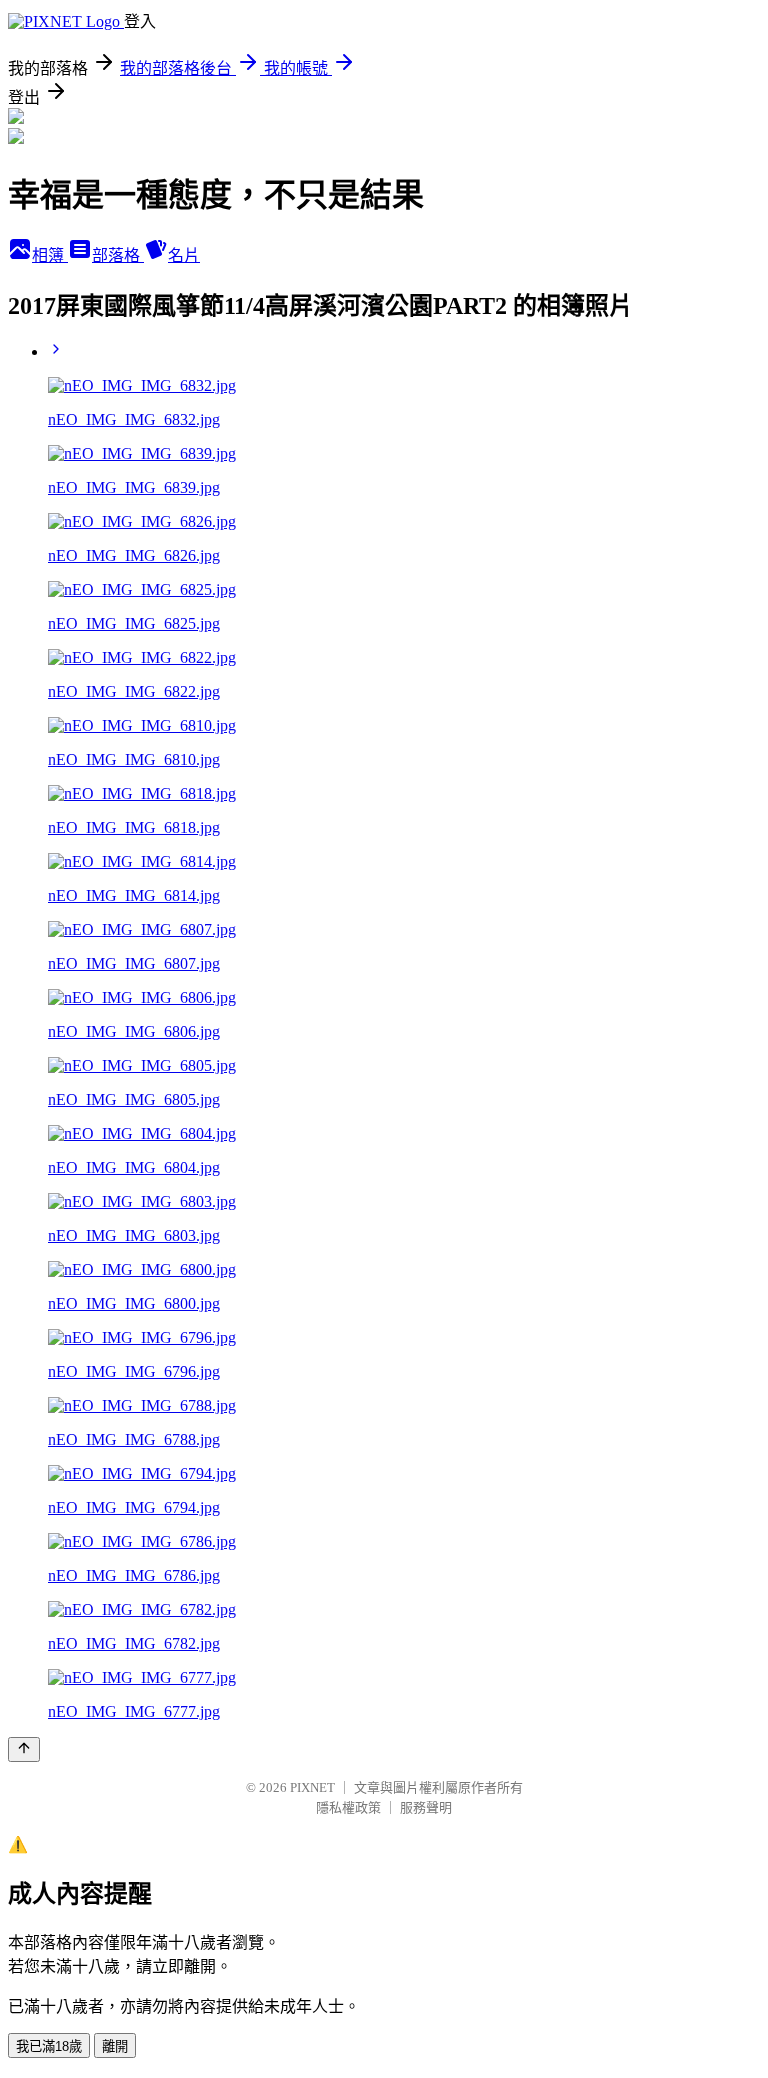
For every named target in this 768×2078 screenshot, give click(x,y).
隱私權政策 (348, 1807)
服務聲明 (426, 1807)
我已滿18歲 (49, 2046)
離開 (115, 2046)
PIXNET (312, 1787)
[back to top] (24, 1749)
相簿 (50, 255)
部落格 (118, 255)
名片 (184, 255)
